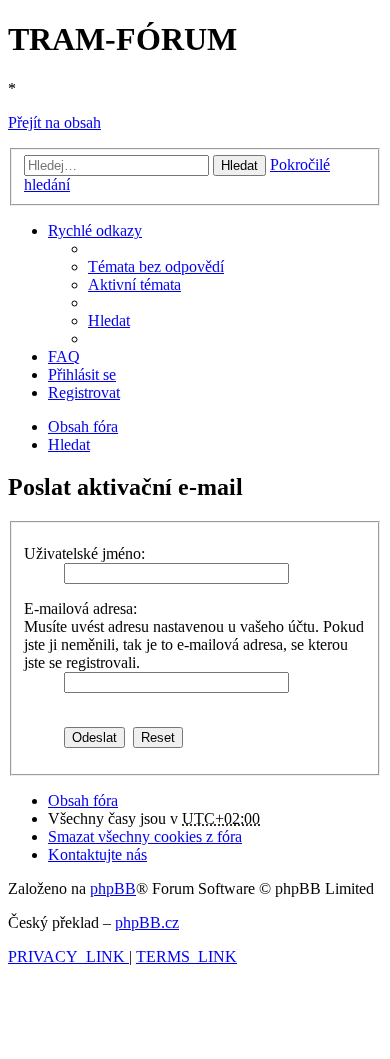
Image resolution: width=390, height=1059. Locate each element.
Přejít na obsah (54, 122)
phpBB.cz (147, 922)
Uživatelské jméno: (84, 553)
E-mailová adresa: (80, 608)
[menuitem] (156, 266)
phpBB (113, 888)
